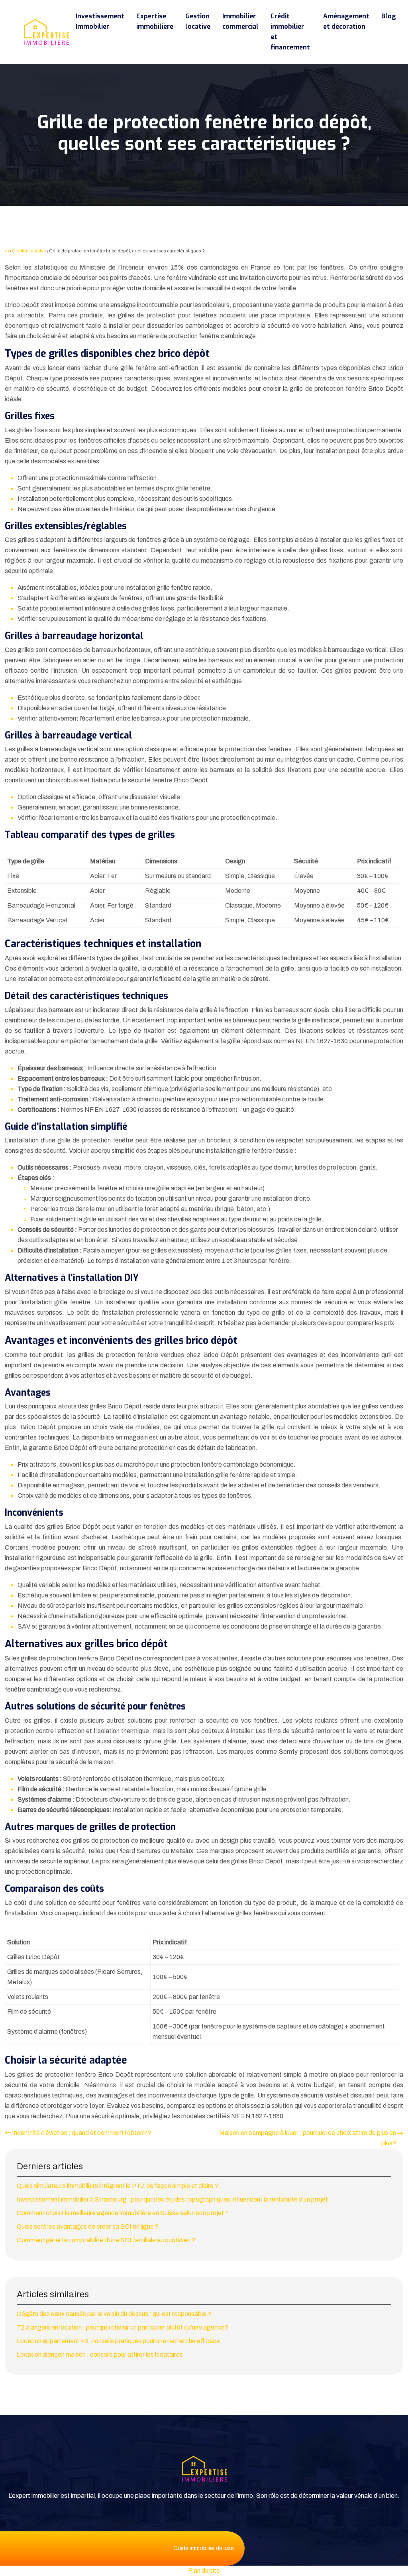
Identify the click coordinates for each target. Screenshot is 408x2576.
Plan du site (204, 2571)
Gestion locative (198, 21)
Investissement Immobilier (100, 21)
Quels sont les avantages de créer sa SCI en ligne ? (88, 2226)
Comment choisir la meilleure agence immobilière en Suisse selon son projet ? (123, 2213)
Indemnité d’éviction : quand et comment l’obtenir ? (82, 2133)
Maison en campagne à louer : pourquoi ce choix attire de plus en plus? (308, 2138)
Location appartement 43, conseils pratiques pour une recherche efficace (118, 2341)
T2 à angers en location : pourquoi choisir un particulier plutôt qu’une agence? (123, 2327)
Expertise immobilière (155, 21)
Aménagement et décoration (346, 21)
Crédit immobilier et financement (290, 32)
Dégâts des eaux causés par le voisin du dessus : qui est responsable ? (114, 2314)
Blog (389, 16)
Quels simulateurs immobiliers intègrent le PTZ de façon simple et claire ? (118, 2186)
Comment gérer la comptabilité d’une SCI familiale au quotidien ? (106, 2240)
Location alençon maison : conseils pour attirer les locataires (100, 2354)
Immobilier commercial (240, 21)
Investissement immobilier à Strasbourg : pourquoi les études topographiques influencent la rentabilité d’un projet (172, 2199)
